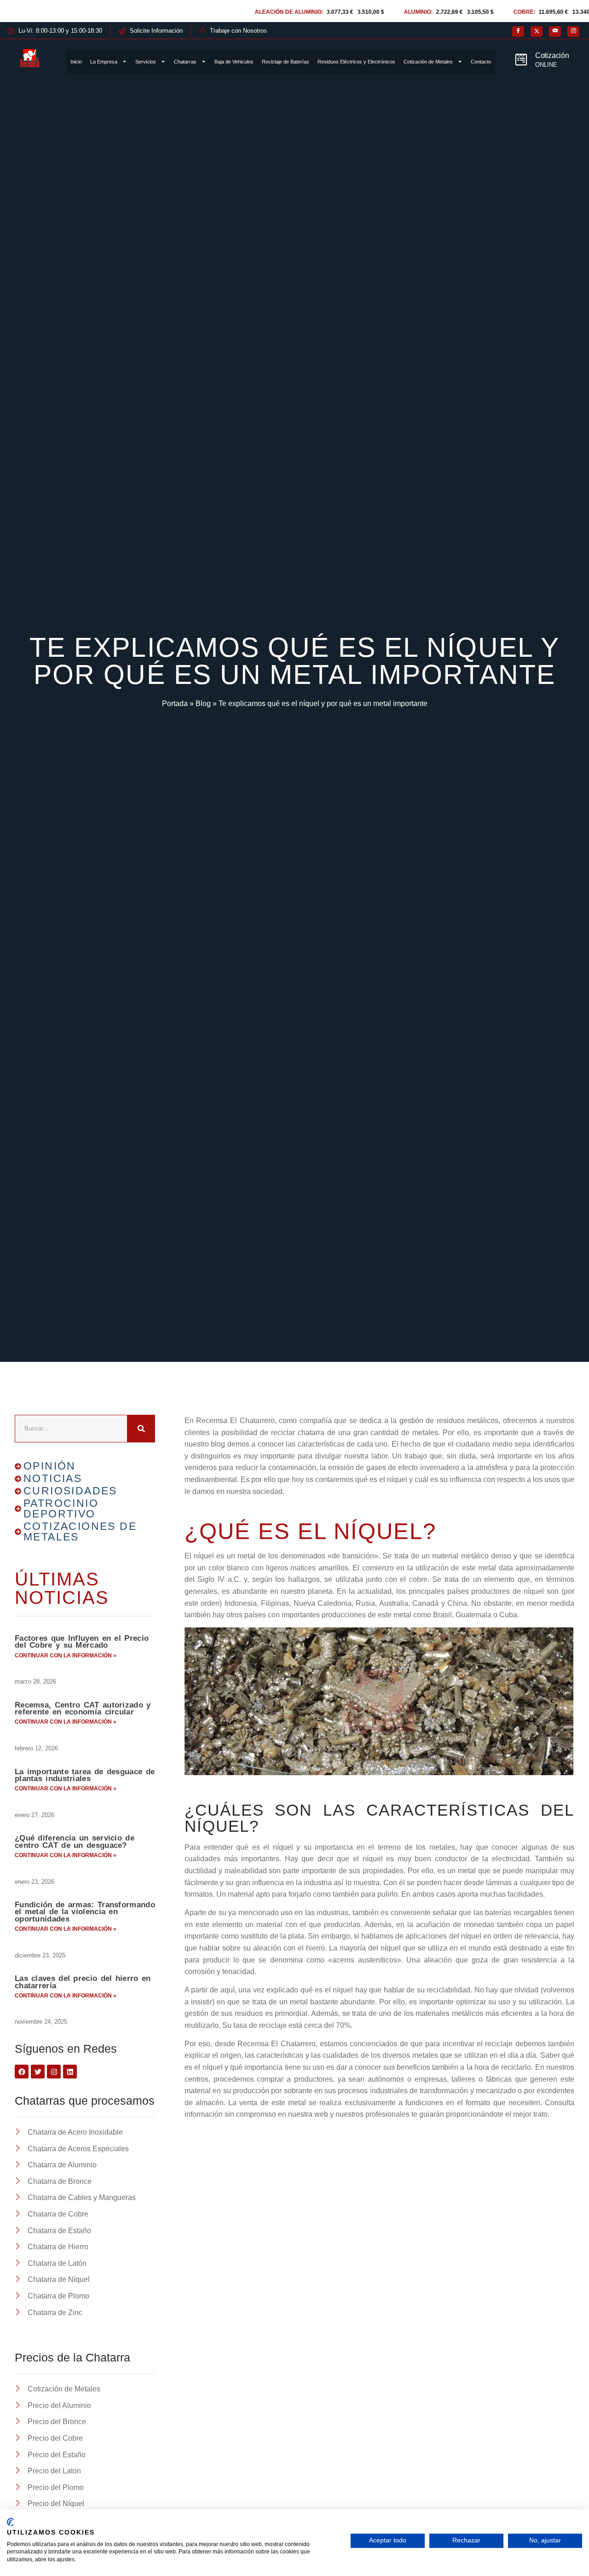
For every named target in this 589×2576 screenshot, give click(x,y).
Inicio (76, 62)
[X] (537, 32)
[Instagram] (573, 32)
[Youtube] (555, 32)
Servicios (146, 62)
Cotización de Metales (428, 62)
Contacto (481, 62)
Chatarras (185, 62)
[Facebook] (518, 32)
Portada (175, 703)
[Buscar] (141, 1429)
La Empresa (104, 62)
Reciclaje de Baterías (286, 62)
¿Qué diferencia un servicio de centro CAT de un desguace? (75, 1841)
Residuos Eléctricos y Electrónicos (356, 62)
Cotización (552, 55)
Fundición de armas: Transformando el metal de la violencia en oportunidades (85, 1912)
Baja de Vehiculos (234, 62)
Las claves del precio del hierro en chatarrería (83, 1982)
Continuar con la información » (66, 1656)
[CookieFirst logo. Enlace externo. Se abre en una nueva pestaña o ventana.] (10, 2522)
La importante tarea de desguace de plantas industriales (85, 1775)
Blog (203, 703)
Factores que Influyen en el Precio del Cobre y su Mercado (82, 1642)
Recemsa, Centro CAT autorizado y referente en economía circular (83, 1708)
